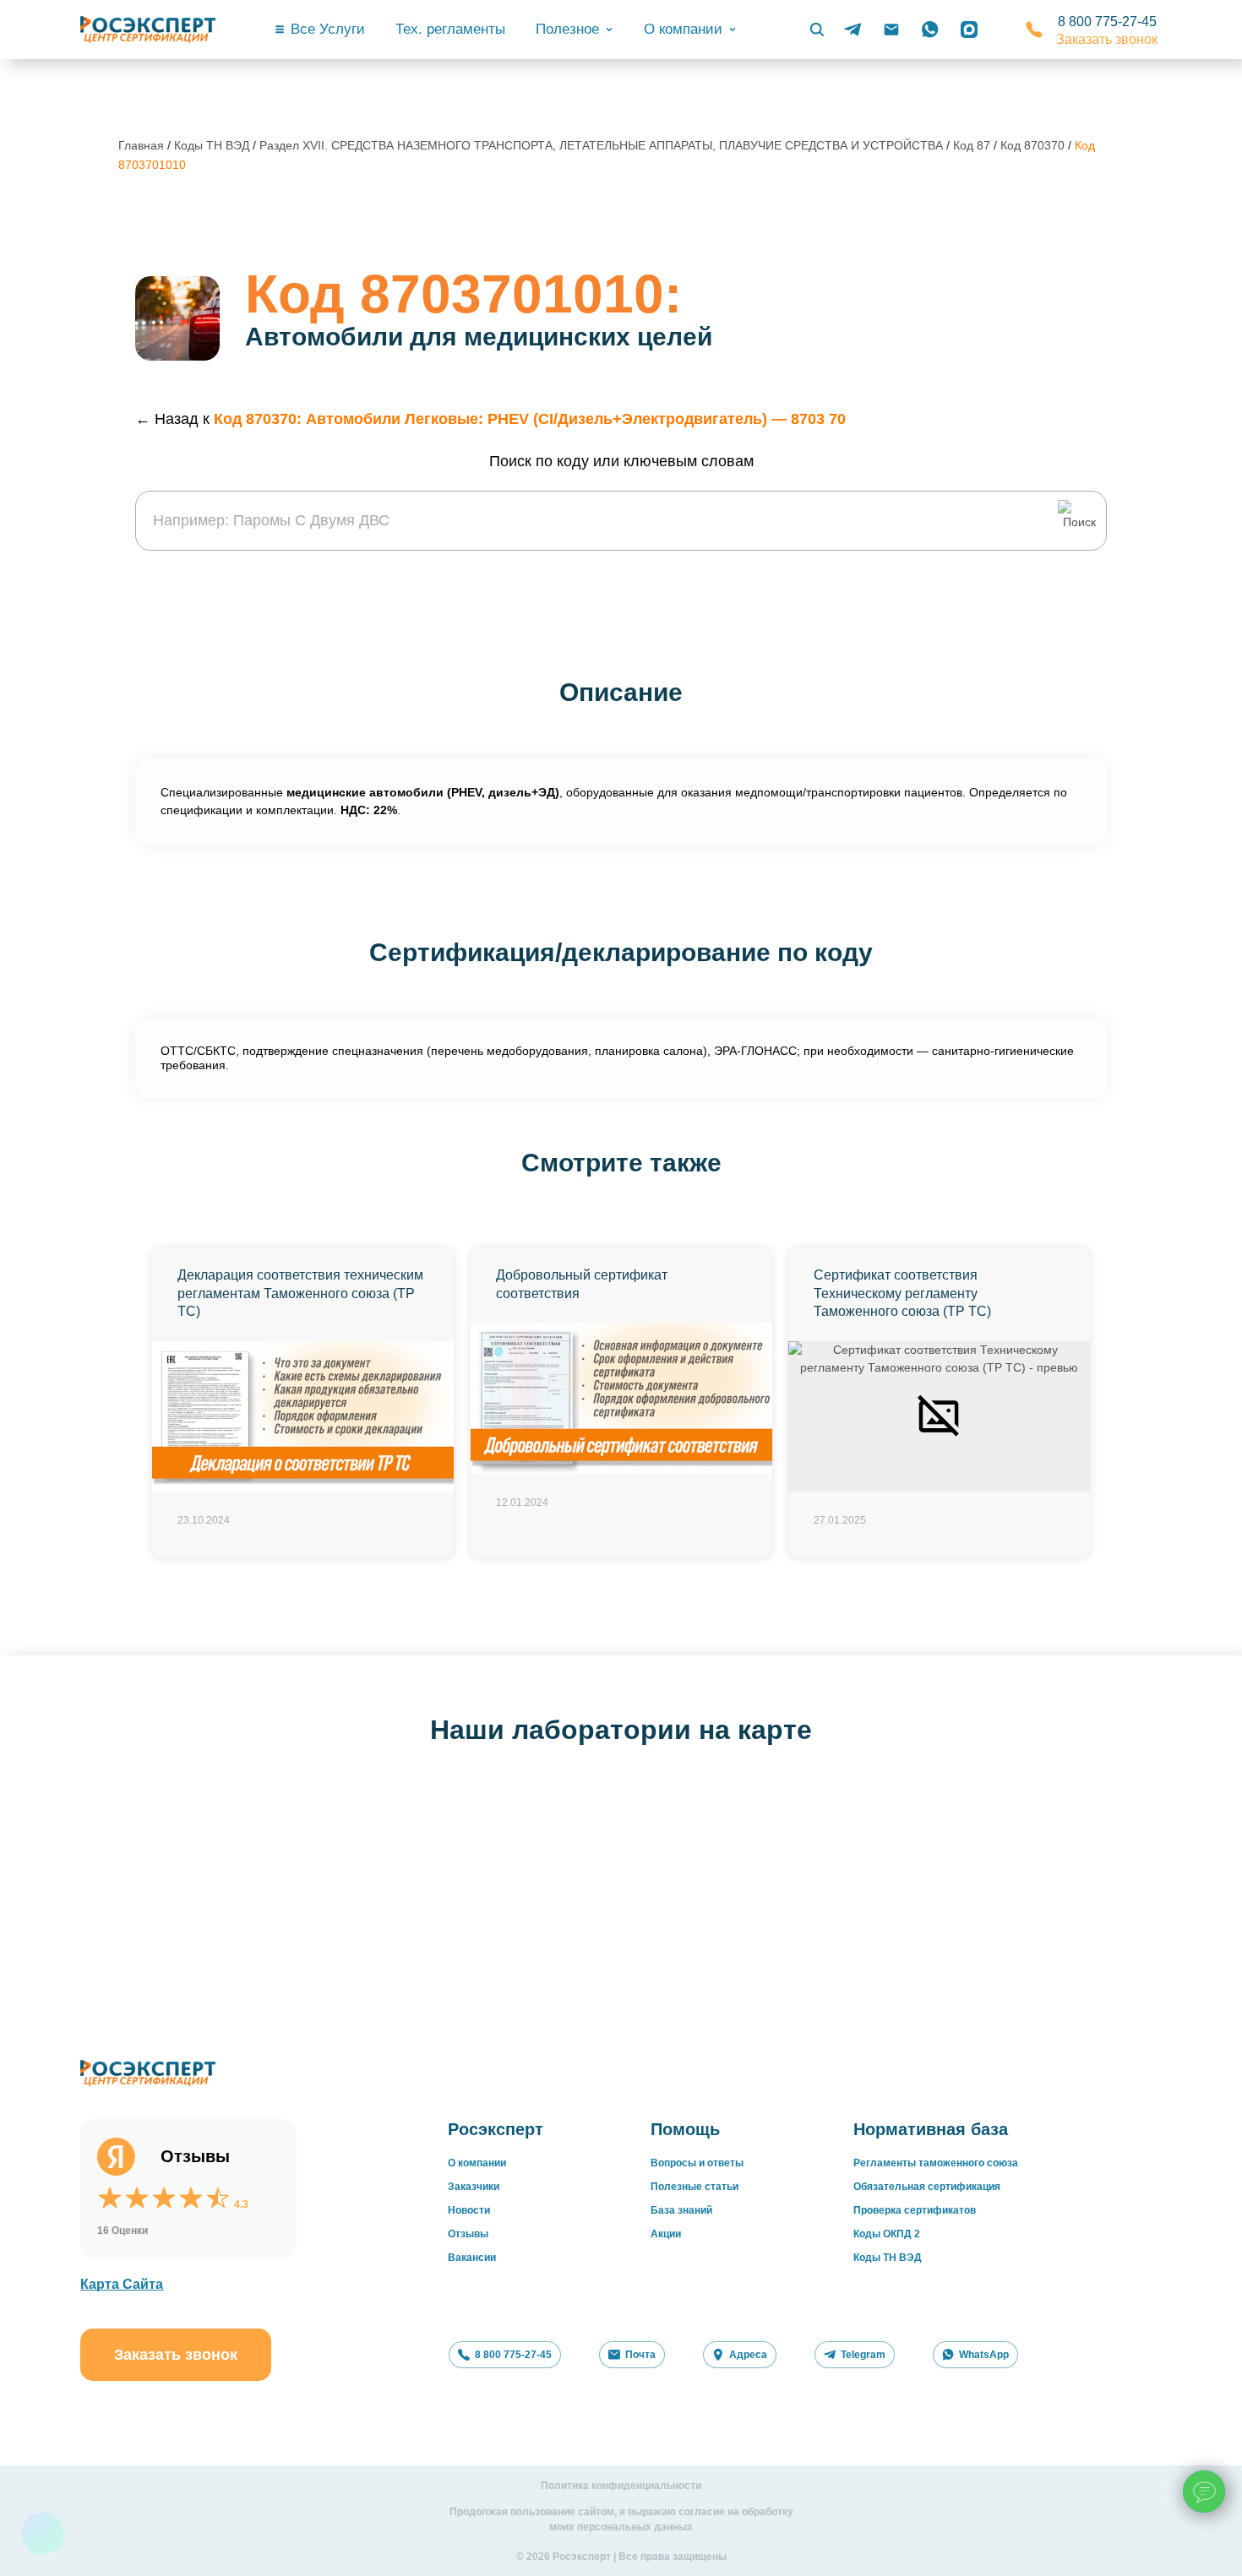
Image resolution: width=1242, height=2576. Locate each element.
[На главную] (148, 30)
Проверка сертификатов (915, 2210)
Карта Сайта (122, 2284)
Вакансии (472, 2258)
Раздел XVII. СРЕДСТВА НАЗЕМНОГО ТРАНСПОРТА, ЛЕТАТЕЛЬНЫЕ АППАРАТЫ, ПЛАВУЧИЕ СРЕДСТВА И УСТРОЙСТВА (603, 145)
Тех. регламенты (450, 29)
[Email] (891, 30)
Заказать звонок (1107, 39)
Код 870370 (1034, 145)
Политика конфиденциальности (621, 2486)
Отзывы (468, 2234)
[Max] (969, 30)
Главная (141, 145)
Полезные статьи (695, 2187)
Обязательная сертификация (927, 2187)
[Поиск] (817, 30)
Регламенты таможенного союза (936, 2163)
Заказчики (474, 2187)
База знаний (681, 2210)
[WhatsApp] (930, 30)
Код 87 (973, 145)
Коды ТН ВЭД (212, 145)
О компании (477, 2163)
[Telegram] (853, 30)
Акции (666, 2234)
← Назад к (490, 419)
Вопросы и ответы (697, 2163)
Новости (469, 2210)
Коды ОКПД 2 (887, 2234)
